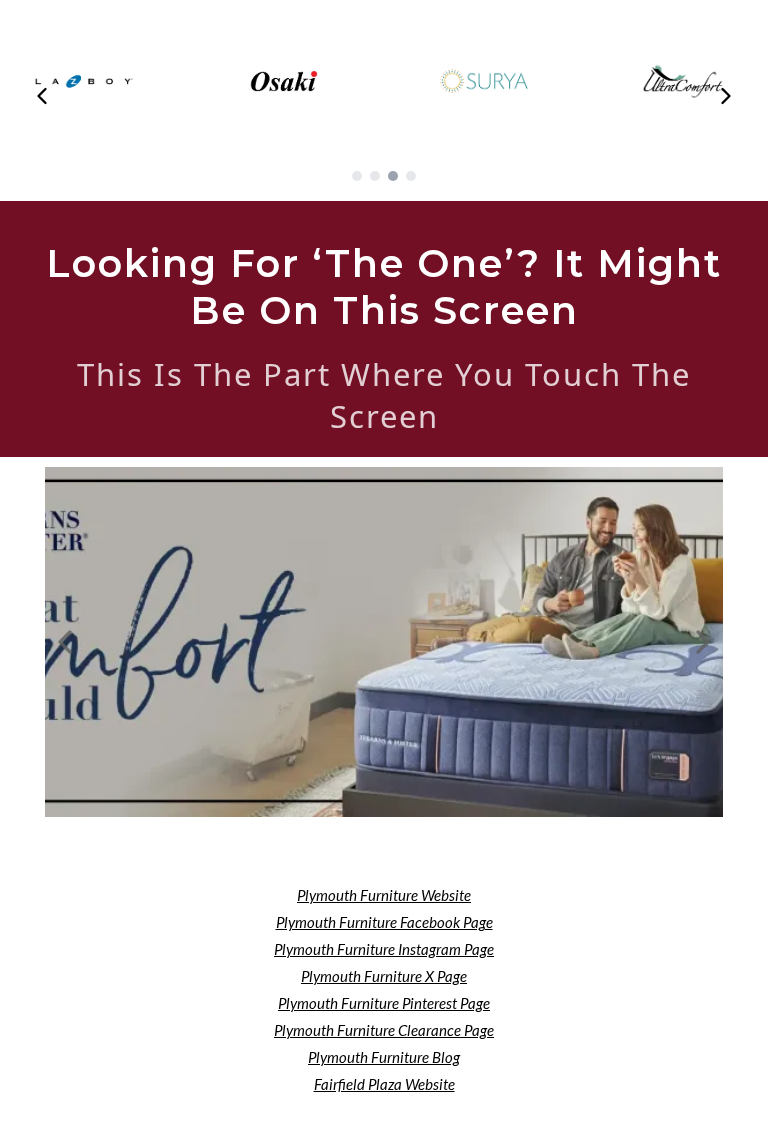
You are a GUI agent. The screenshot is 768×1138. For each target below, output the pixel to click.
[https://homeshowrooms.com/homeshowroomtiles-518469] (384, 642)
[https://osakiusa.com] (284, 81)
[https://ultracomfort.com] (684, 81)
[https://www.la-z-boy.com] (84, 81)
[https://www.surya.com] (484, 81)
